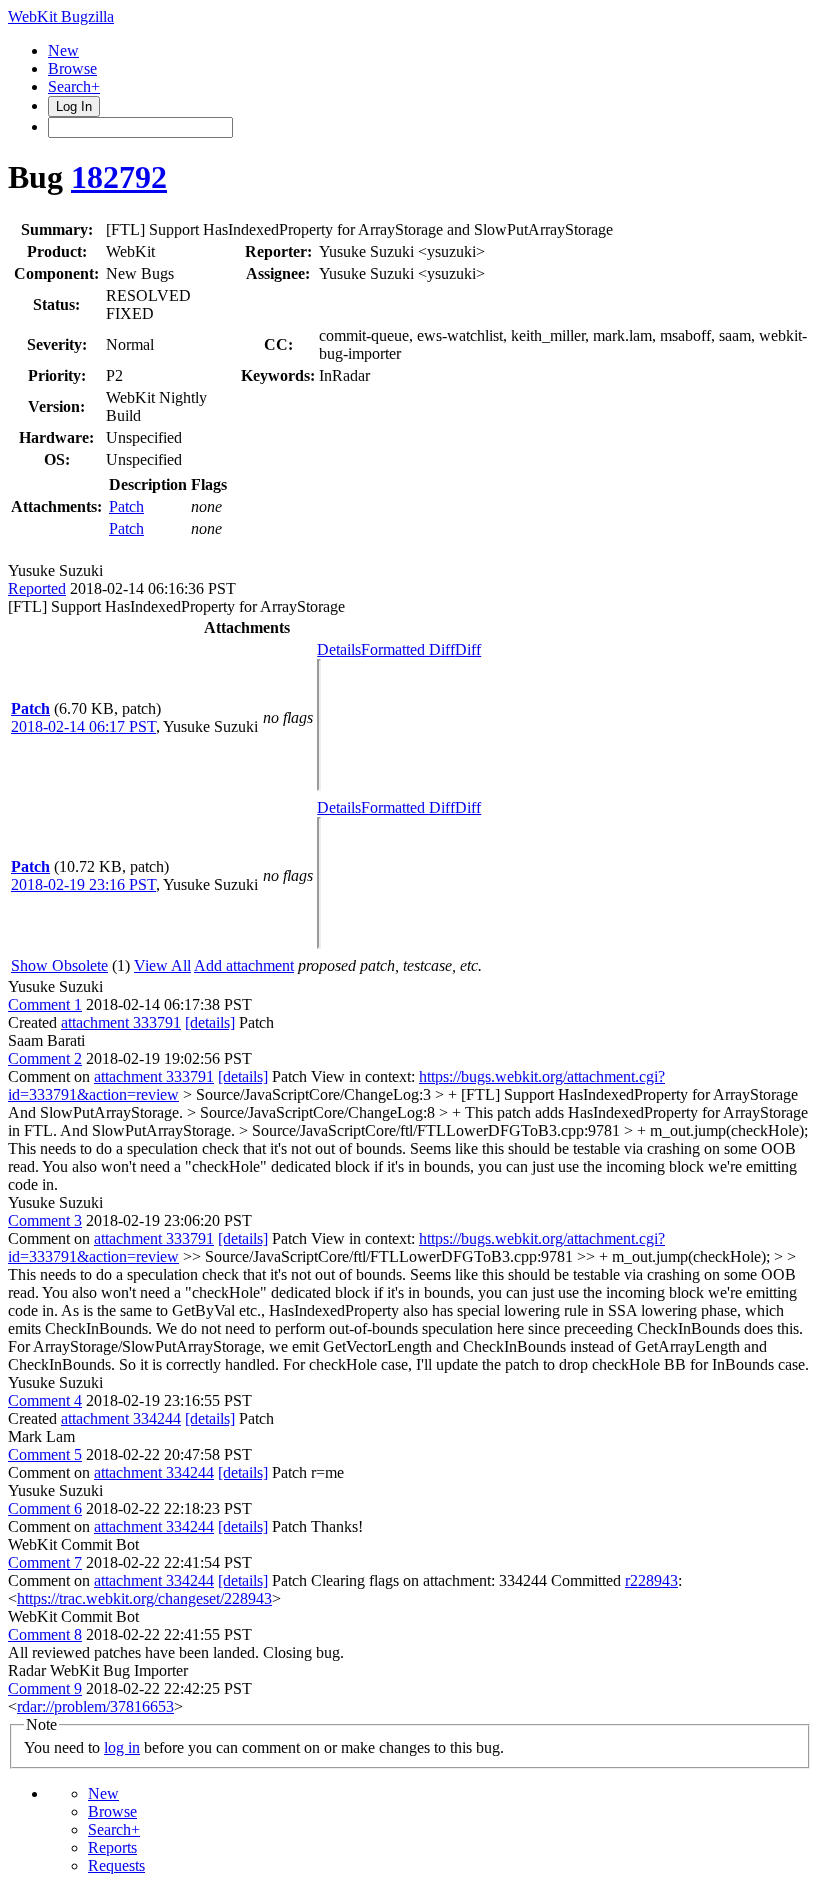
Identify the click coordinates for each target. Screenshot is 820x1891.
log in (122, 1747)
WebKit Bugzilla (61, 16)
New (63, 50)
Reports (112, 1847)
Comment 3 (45, 1220)
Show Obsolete (59, 965)
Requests (116, 1865)
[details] (210, 1022)
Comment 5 (45, 1454)
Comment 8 (45, 1634)
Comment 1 (45, 1004)
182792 (119, 177)
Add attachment (244, 965)
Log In (74, 106)
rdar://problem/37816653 (95, 1706)
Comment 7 (45, 1562)
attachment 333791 (121, 1022)
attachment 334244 (121, 1418)
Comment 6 (45, 1508)
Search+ (74, 86)
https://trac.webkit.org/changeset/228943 (144, 1598)
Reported (37, 588)
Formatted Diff (408, 649)
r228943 (651, 1580)
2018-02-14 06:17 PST (83, 726)
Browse (72, 68)
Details (339, 649)
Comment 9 (45, 1688)
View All (162, 965)
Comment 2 (45, 1058)
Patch (126, 506)
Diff (468, 649)
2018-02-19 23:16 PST (83, 884)
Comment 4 (45, 1400)
